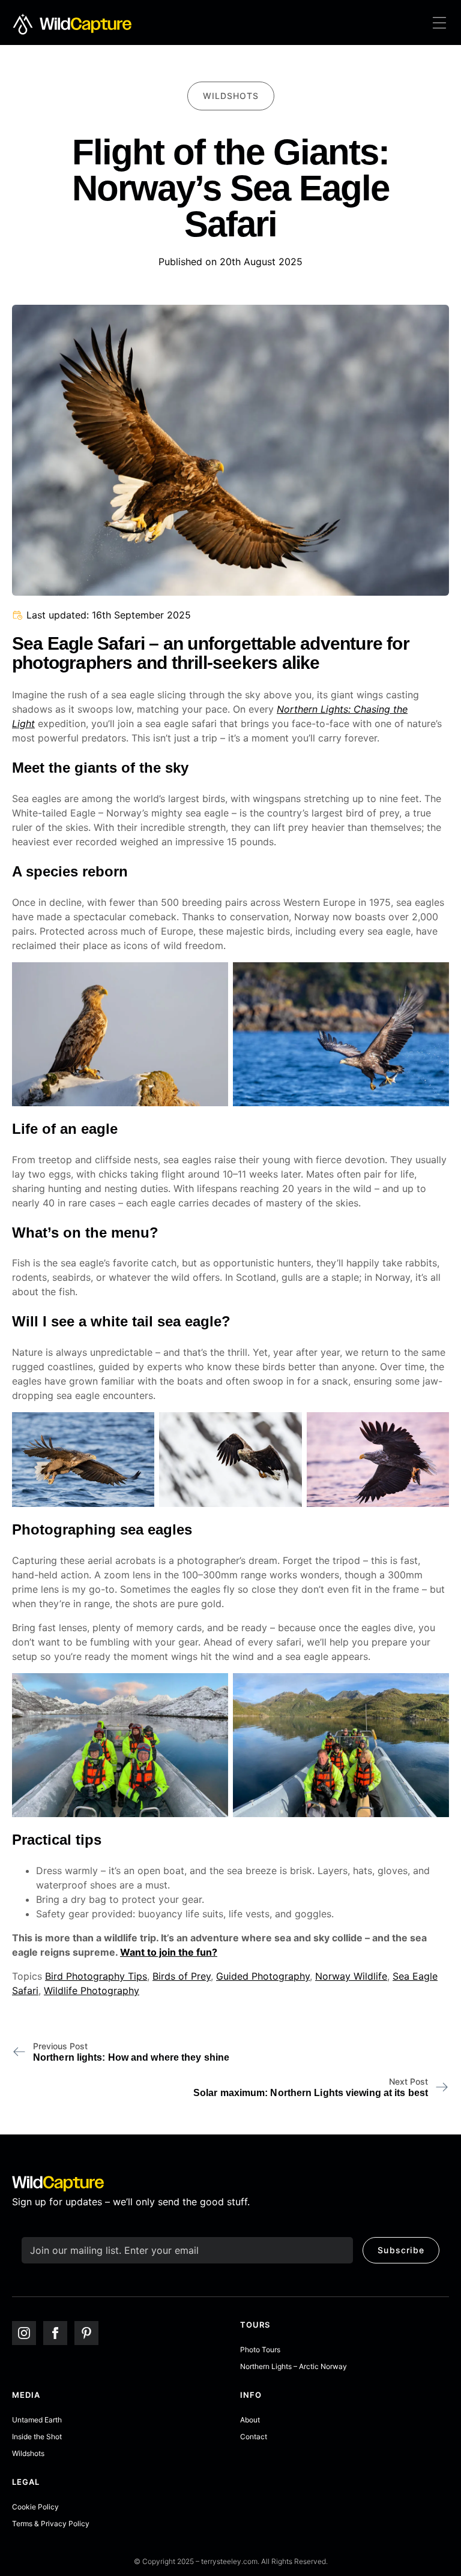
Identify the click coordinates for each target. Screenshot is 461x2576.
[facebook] (55, 2333)
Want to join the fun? (169, 1952)
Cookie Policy (35, 2507)
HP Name (24, 2236)
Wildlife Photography (92, 1990)
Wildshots (28, 2453)
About (250, 2420)
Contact (254, 2437)
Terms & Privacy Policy (51, 2524)
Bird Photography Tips (96, 1976)
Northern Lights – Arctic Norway (294, 2366)
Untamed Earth (37, 2420)
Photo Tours (260, 2350)
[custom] (86, 2333)
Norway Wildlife (351, 1976)
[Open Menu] (439, 24)
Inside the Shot (37, 2437)
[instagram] (24, 2333)
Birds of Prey (182, 1976)
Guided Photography (263, 1976)
